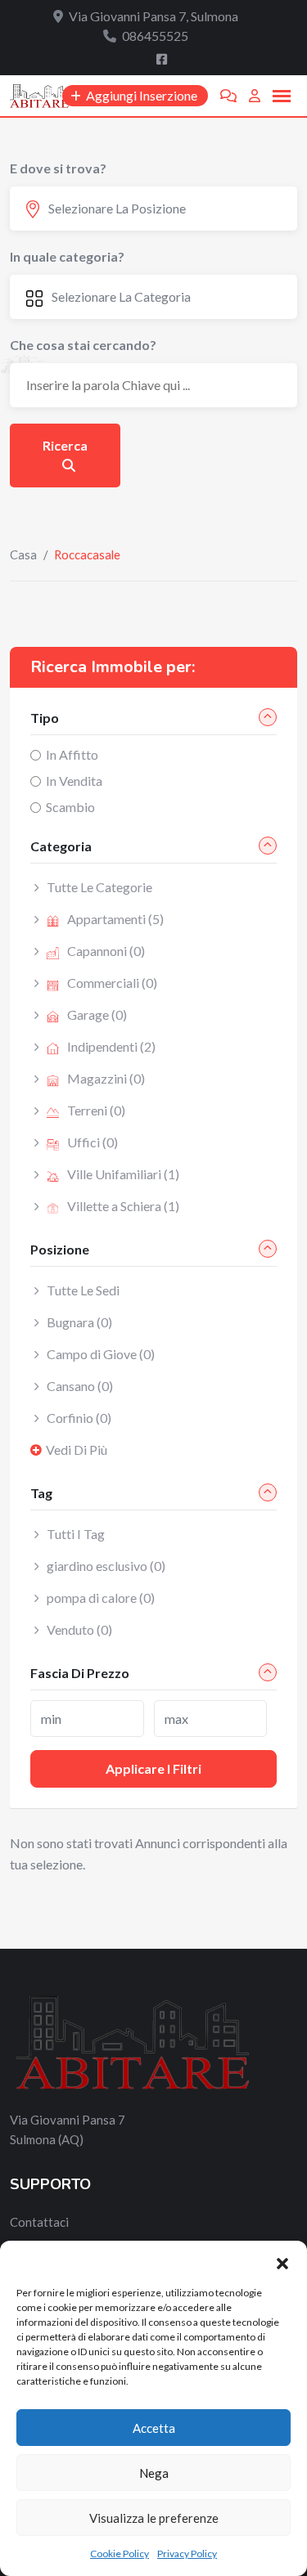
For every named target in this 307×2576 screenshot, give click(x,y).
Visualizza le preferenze (154, 2518)
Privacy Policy (187, 2554)
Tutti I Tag (76, 1534)
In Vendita (74, 781)
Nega (154, 2473)
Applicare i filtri (153, 1768)
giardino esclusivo (106, 1566)
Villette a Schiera (123, 1206)
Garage (97, 1014)
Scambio (70, 807)
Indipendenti (111, 1046)
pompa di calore (101, 1598)
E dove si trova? (58, 168)
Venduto (79, 1629)
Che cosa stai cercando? (83, 345)
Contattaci (39, 2222)
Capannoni (106, 951)
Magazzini (106, 1078)
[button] (282, 2261)
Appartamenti (115, 919)
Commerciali (112, 983)
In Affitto (72, 754)
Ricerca (65, 445)
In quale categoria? (67, 256)
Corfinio (79, 1418)
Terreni (96, 1110)
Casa (23, 554)
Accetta (154, 2428)
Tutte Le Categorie (99, 887)
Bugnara (79, 1322)
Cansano (80, 1386)
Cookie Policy (120, 2554)
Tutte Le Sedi (83, 1290)
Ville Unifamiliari (123, 1174)
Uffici (93, 1142)
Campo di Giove (101, 1354)
